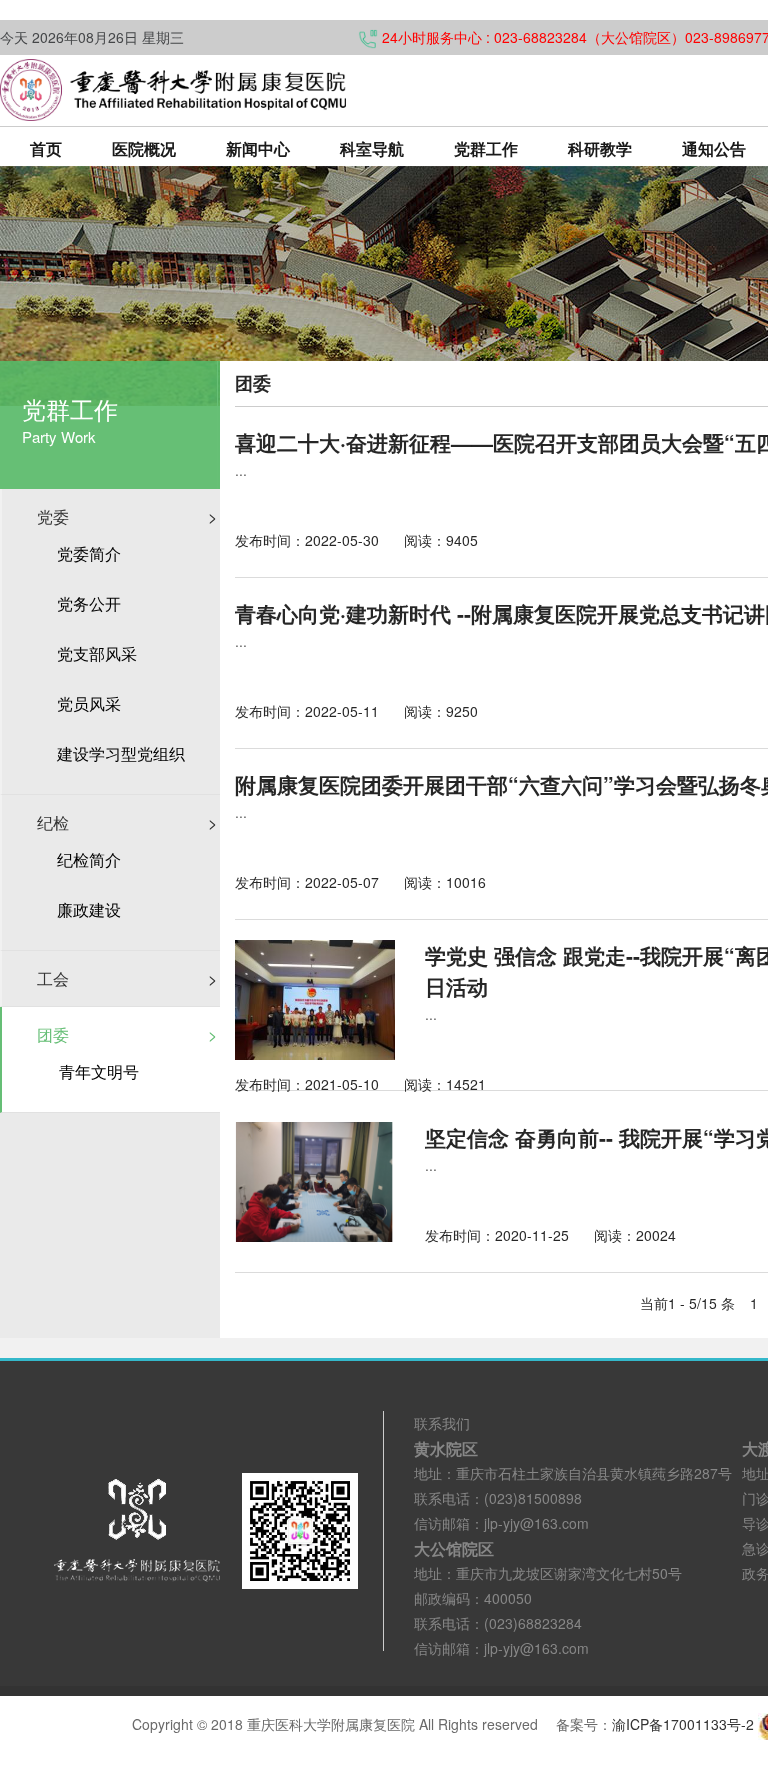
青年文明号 (99, 1072)
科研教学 (600, 148)
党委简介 (89, 554)
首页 (46, 148)
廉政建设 (89, 910)
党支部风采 (97, 654)
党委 (127, 516)
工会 (127, 978)
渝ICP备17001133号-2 (683, 1724)
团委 (127, 1034)
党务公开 (89, 604)
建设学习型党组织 (121, 754)
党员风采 (89, 704)
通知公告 (714, 148)
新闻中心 (258, 148)
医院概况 (144, 148)
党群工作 (486, 148)
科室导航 (372, 148)
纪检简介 (89, 860)
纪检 (127, 822)
